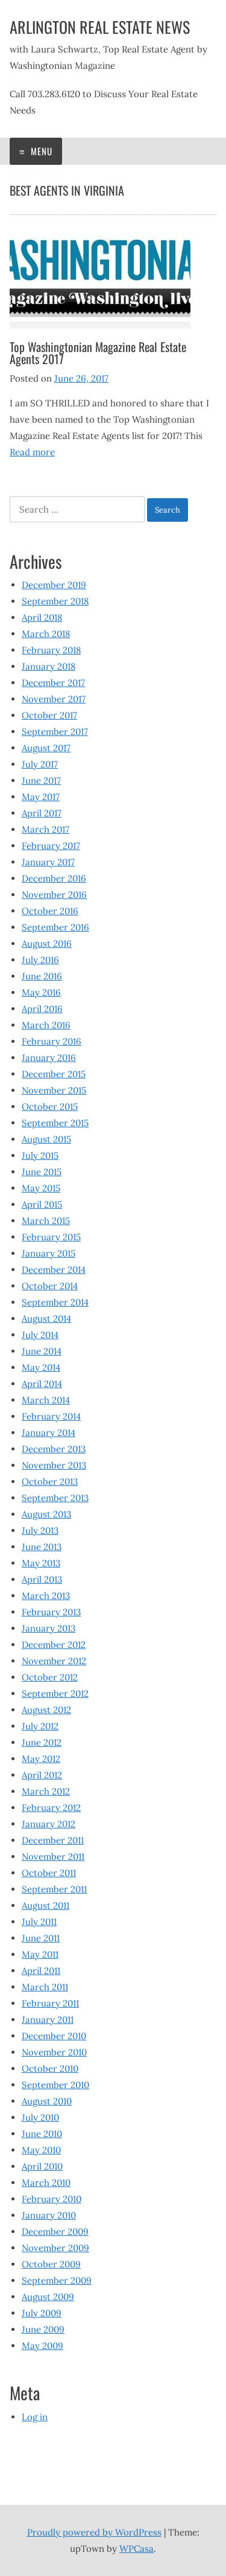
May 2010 (41, 2150)
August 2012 (46, 1710)
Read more (32, 452)
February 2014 (51, 1416)
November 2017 (54, 699)
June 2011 (41, 1938)
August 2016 (47, 944)
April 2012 (42, 1775)
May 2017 (41, 797)
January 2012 (49, 1824)
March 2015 (46, 1221)
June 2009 (43, 2329)
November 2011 (53, 1857)
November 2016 (54, 895)
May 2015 (41, 1188)
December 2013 (54, 1449)
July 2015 (40, 1155)
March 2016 (46, 1025)
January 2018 (49, 666)
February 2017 (51, 846)
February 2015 (51, 1237)
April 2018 (42, 617)
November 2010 (54, 2052)
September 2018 (55, 601)
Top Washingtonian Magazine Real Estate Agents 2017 (98, 353)
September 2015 (55, 1123)
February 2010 (52, 2199)
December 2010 (54, 2036)
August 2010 (47, 2101)
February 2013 (51, 1612)
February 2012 (51, 1808)
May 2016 (41, 992)
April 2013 (42, 1579)
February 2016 (52, 1041)
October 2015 (50, 1107)
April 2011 (41, 1971)
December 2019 (54, 585)
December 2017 (53, 683)
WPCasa (137, 2549)
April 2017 (42, 813)
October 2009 (51, 2264)
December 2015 (54, 1074)
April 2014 (42, 1384)
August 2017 (46, 748)
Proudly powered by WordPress (94, 2532)
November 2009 (55, 2248)
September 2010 (55, 2085)
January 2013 (49, 1628)
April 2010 (42, 2166)
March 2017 (46, 829)
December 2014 (54, 1270)
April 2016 (42, 1009)
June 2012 (42, 1742)
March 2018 (46, 634)
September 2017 (55, 732)
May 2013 (41, 1563)
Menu (40, 151)
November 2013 (54, 1465)
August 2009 (48, 2297)
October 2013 (50, 1482)
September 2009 (57, 2280)
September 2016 (55, 927)
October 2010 (50, 2068)
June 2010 (42, 2134)
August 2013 (46, 1514)
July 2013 (40, 1530)
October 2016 (50, 911)
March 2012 (46, 1791)
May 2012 (41, 1759)
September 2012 (55, 1693)
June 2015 (42, 1172)
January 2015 (49, 1253)
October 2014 (50, 1286)
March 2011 (45, 1987)
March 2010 (46, 2183)
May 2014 (41, 1367)
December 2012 (54, 1645)
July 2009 (42, 2313)
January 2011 (48, 2020)
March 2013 (46, 1596)
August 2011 (46, 1905)
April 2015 (42, 1204)
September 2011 (54, 1889)
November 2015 (54, 1090)
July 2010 (40, 2117)
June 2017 (41, 780)
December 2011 (53, 1840)
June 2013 (42, 1547)
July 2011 (39, 1922)
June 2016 (42, 976)
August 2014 (46, 1318)
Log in (35, 2417)
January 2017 (48, 862)
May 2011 (40, 1954)
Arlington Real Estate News (100, 27)
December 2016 (54, 878)
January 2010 (49, 2215)
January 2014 (49, 1433)
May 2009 (42, 2346)
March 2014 (46, 1400)
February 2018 (51, 650)
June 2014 (42, 1351)
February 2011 (50, 2003)
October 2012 (50, 1677)
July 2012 (40, 1726)
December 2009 (55, 2232)
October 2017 (49, 715)
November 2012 (54, 1661)
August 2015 (46, 1139)
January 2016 (49, 1058)
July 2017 (40, 764)
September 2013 (55, 1498)
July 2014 (40, 1335)
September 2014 (55, 1302)
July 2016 (40, 960)
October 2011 (49, 1873)
